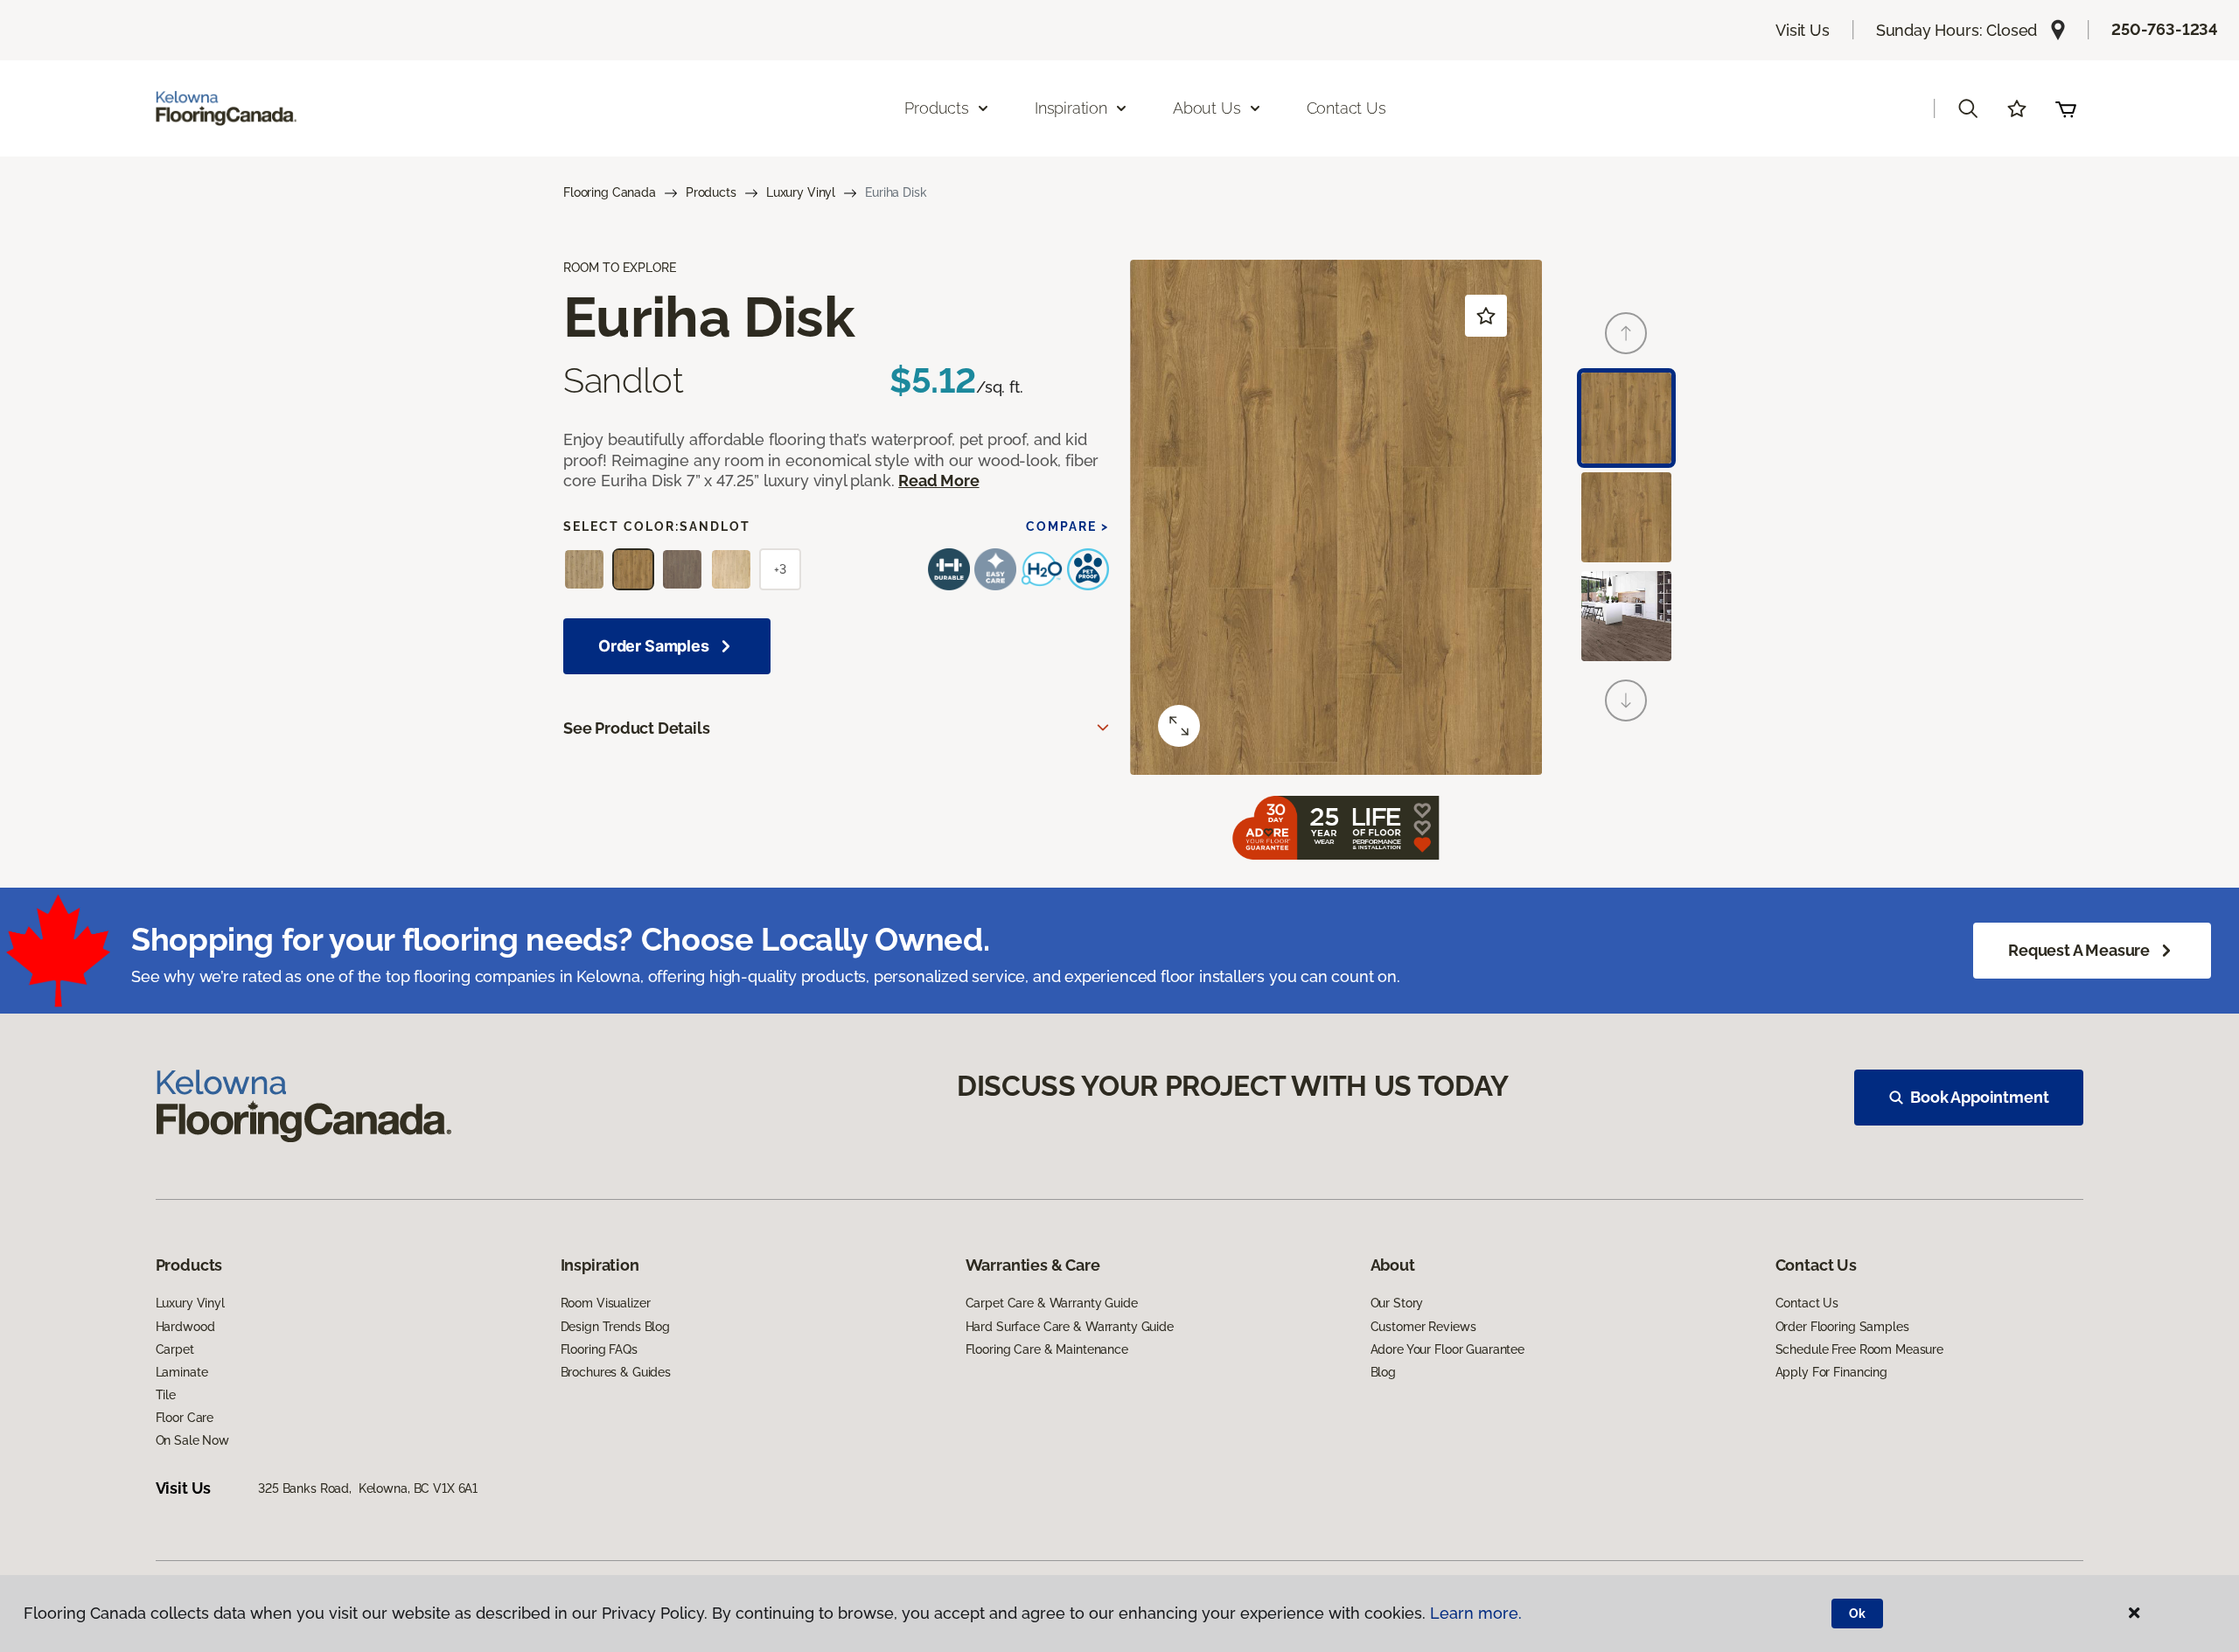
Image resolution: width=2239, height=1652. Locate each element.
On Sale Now (192, 1440)
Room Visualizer (606, 1303)
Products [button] (937, 108)
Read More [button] (938, 481)
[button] (1968, 108)
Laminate (182, 1372)
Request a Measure (2079, 950)
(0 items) (2066, 108)
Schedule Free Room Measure (1859, 1349)
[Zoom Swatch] (1179, 726)
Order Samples (654, 646)
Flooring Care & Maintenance (1047, 1349)
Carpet (175, 1349)
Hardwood (185, 1327)
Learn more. (1476, 1613)
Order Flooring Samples (1842, 1327)
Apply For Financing (1831, 1372)
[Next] (1626, 701)
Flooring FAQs (599, 1349)
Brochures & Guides (616, 1372)
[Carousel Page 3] (1626, 616)
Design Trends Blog (615, 1327)
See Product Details (637, 728)
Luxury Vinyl (801, 192)
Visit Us (1803, 30)
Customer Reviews (1423, 1327)
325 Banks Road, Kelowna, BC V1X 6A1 (368, 1488)
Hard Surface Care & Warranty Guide (1070, 1327)
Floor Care (185, 1418)
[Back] (1626, 333)
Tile (166, 1395)
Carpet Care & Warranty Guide (1052, 1303)
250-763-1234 (2165, 29)
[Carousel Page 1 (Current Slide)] (1626, 418)
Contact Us (1346, 108)
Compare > (1067, 526)
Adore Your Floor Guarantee (1447, 1349)
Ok (1857, 1614)
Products (711, 192)
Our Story (1397, 1303)
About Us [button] (1207, 108)
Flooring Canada (610, 192)
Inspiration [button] (1071, 108)
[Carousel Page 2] (1626, 517)
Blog (1383, 1372)
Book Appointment (1979, 1097)
